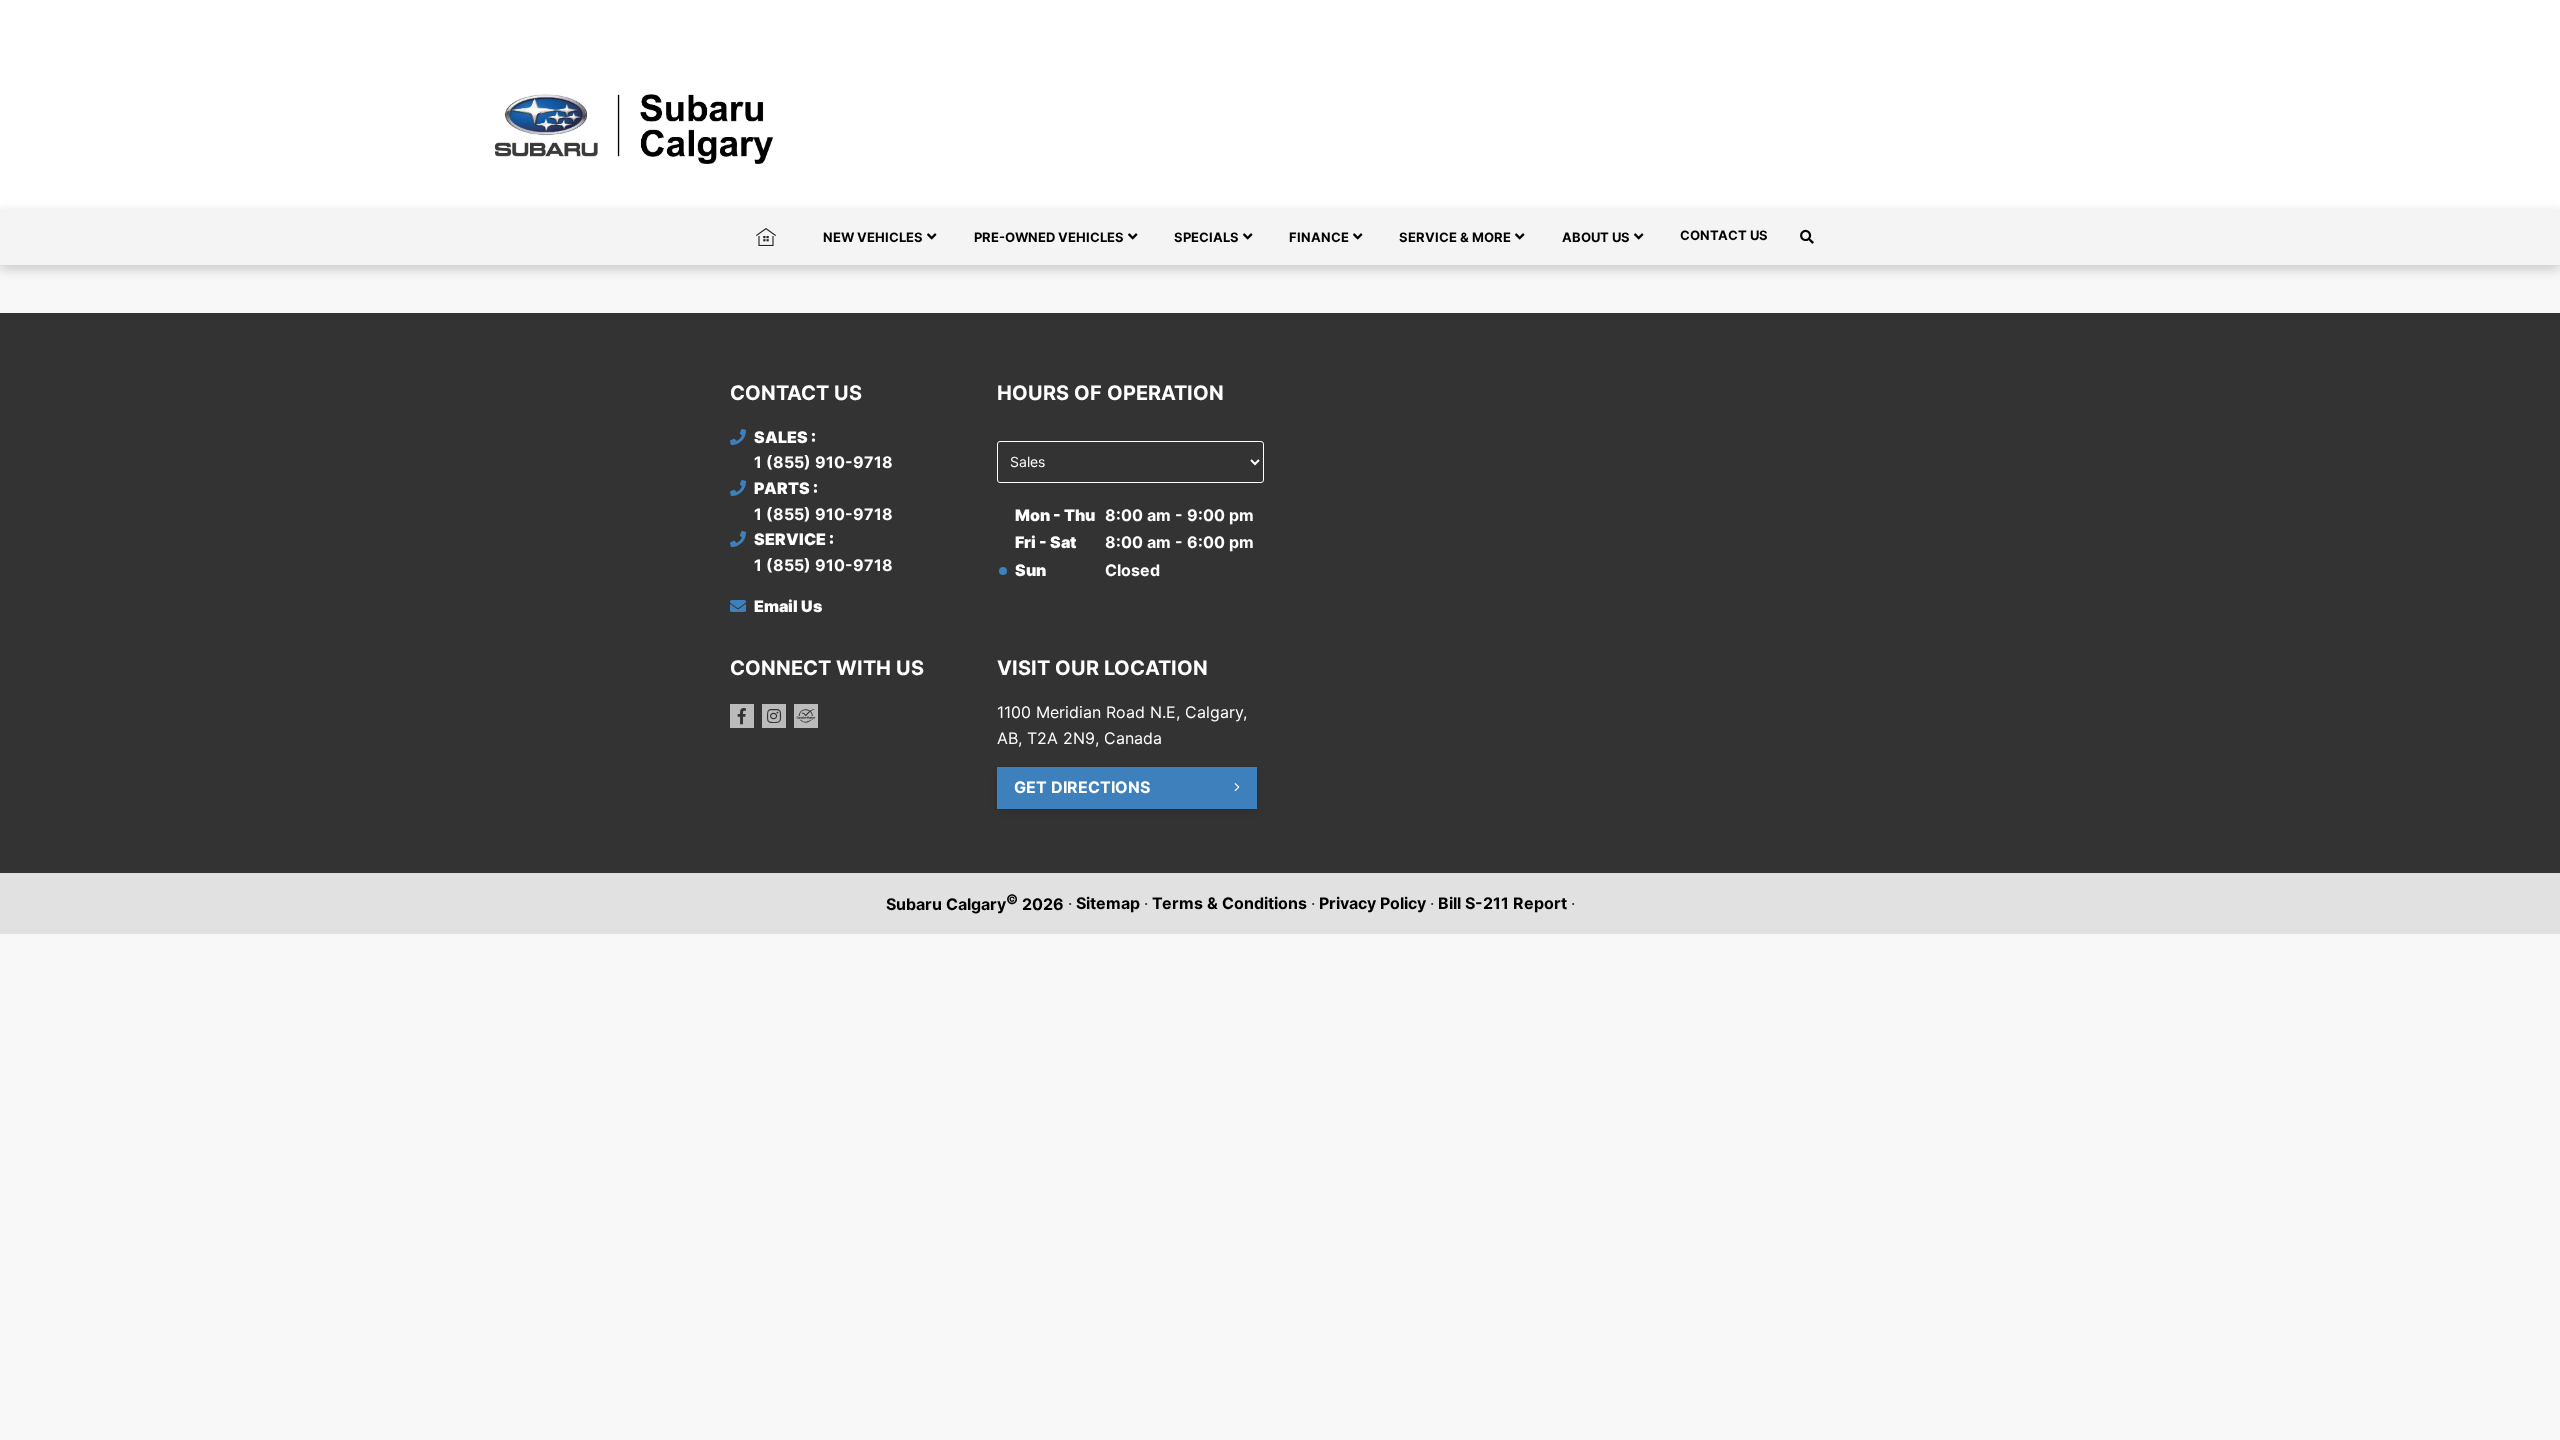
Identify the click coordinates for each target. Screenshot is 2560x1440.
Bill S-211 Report (1502, 903)
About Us (1596, 237)
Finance (1319, 237)
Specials (1206, 237)
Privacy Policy (1372, 903)
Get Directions (1082, 787)
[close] (1810, 17)
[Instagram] (774, 716)
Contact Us (1724, 235)
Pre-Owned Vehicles (1049, 237)
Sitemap (1108, 903)
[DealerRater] (806, 716)
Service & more (1455, 237)
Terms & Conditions (1229, 903)
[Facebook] (742, 716)
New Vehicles (873, 237)
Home (766, 235)
